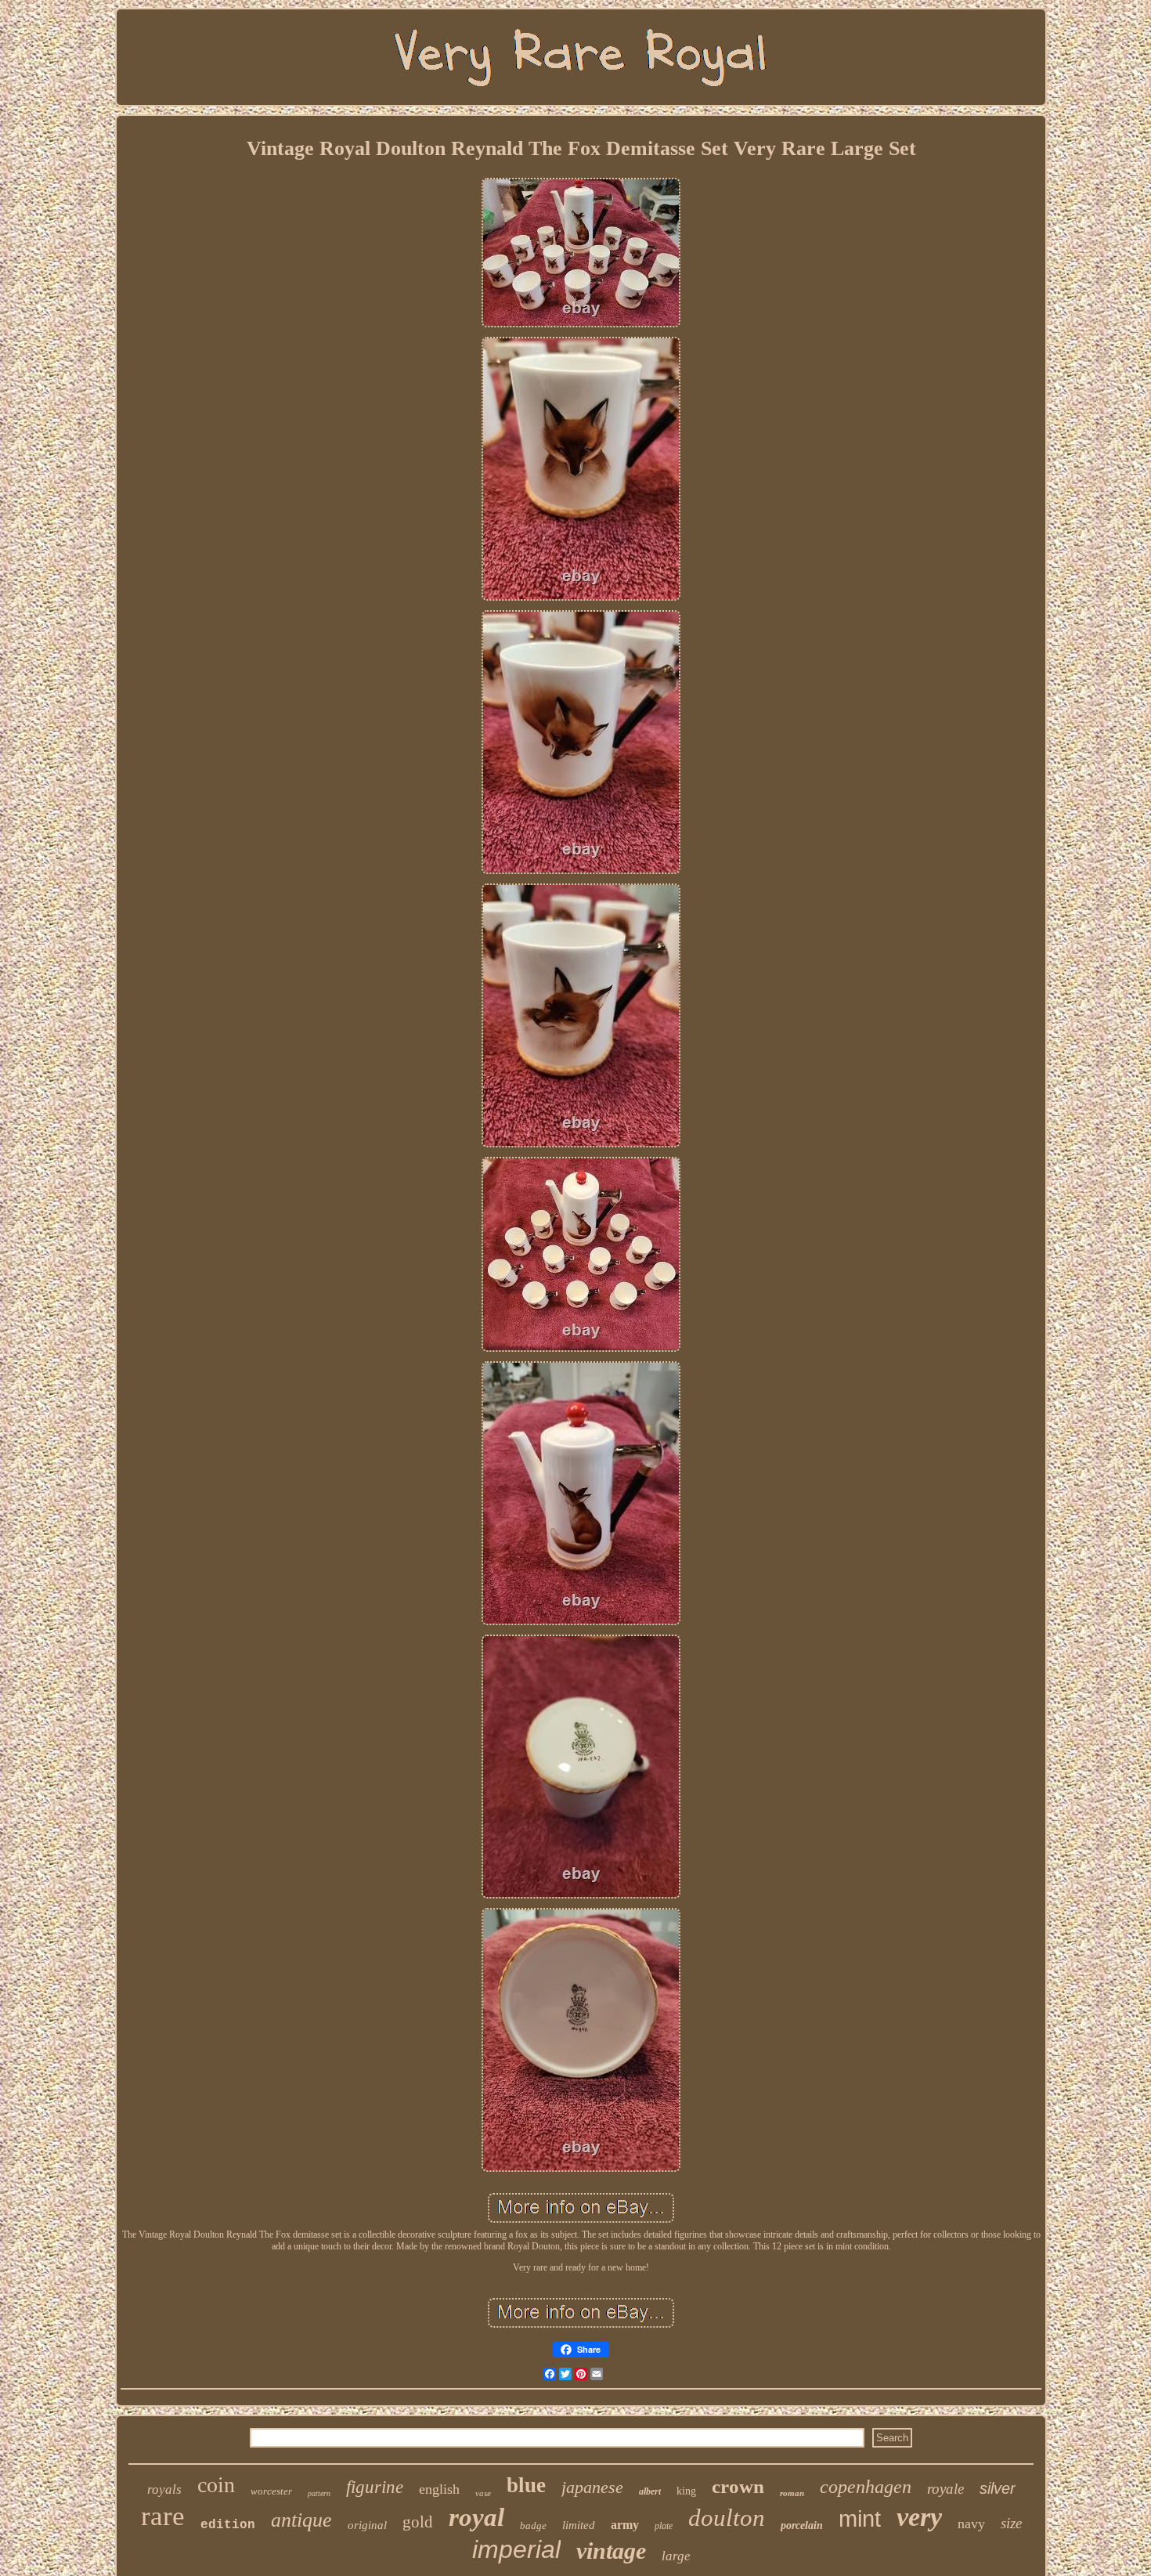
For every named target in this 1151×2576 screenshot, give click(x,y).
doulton (727, 2518)
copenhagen (866, 2487)
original (367, 2525)
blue (526, 2485)
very (919, 2517)
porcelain (802, 2525)
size (1011, 2523)
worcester (271, 2491)
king (686, 2491)
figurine (375, 2487)
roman (792, 2493)
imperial (516, 2549)
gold (418, 2522)
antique (301, 2520)
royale (945, 2489)
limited (579, 2525)
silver (998, 2488)
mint (860, 2519)
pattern (319, 2493)
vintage (611, 2551)
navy (971, 2524)
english (439, 2489)
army (625, 2525)
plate (664, 2526)
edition (228, 2525)
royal (476, 2517)
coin (216, 2485)
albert (650, 2491)
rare (163, 2516)
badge (533, 2525)
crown (738, 2486)
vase (483, 2493)
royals (164, 2489)
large (676, 2556)
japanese (592, 2487)
